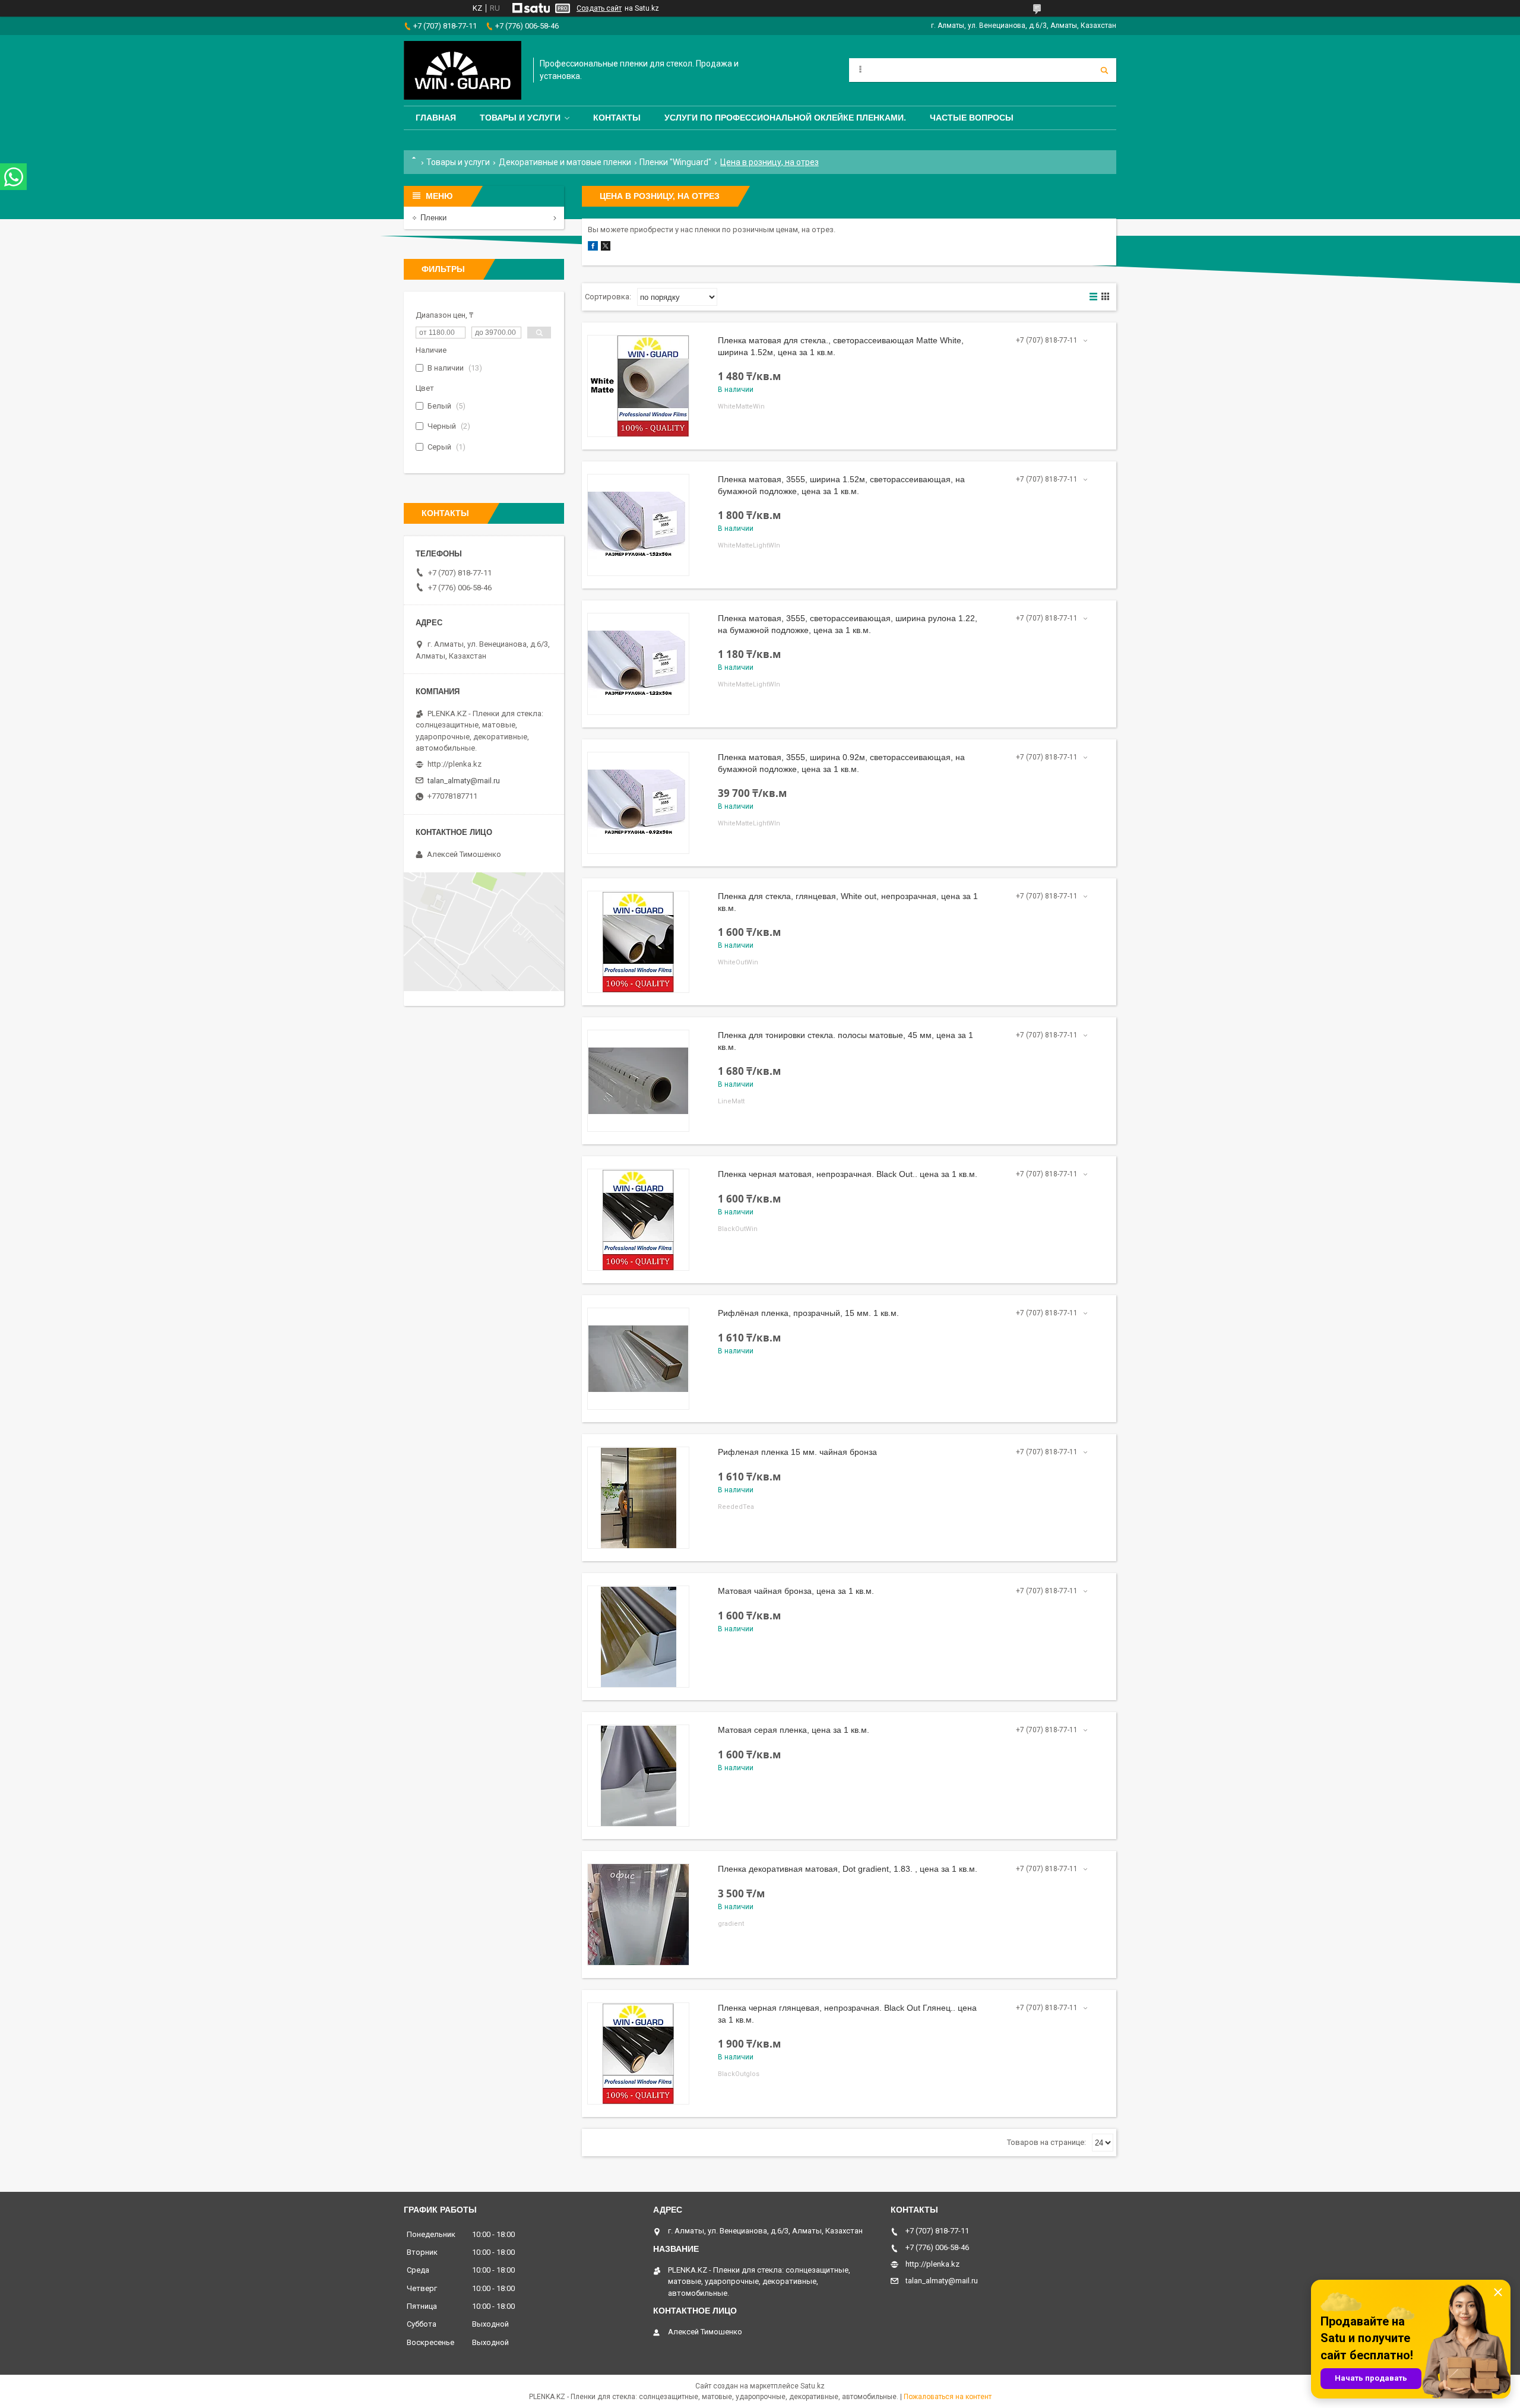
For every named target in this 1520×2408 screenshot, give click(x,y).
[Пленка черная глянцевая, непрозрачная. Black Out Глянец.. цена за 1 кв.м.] (638, 2053)
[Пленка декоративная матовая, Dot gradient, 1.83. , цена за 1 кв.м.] (638, 1915)
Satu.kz (813, 2386)
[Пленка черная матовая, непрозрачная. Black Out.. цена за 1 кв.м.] (638, 1220)
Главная (436, 118)
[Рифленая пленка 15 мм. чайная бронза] (638, 1498)
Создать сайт (599, 8)
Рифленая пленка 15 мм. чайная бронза (797, 1452)
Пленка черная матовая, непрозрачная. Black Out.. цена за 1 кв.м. (848, 1174)
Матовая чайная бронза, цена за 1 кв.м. (796, 1591)
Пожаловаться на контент (948, 2397)
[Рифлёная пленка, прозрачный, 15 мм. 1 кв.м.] (638, 1359)
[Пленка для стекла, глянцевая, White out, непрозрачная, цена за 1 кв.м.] (638, 942)
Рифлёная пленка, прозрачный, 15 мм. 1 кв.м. (808, 1313)
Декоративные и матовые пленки (565, 162)
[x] (606, 248)
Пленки (433, 218)
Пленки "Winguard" (675, 162)
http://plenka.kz (455, 764)
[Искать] (1104, 70)
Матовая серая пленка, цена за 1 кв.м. (794, 1730)
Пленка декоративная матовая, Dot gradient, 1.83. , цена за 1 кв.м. (848, 1869)
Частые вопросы (972, 118)
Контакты (617, 118)
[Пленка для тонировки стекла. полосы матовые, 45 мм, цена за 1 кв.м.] (638, 1081)
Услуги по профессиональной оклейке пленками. (785, 118)
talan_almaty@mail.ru (464, 781)
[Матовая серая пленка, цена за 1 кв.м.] (638, 1776)
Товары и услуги (520, 118)
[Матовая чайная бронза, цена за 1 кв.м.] (638, 1637)
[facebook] (593, 248)
